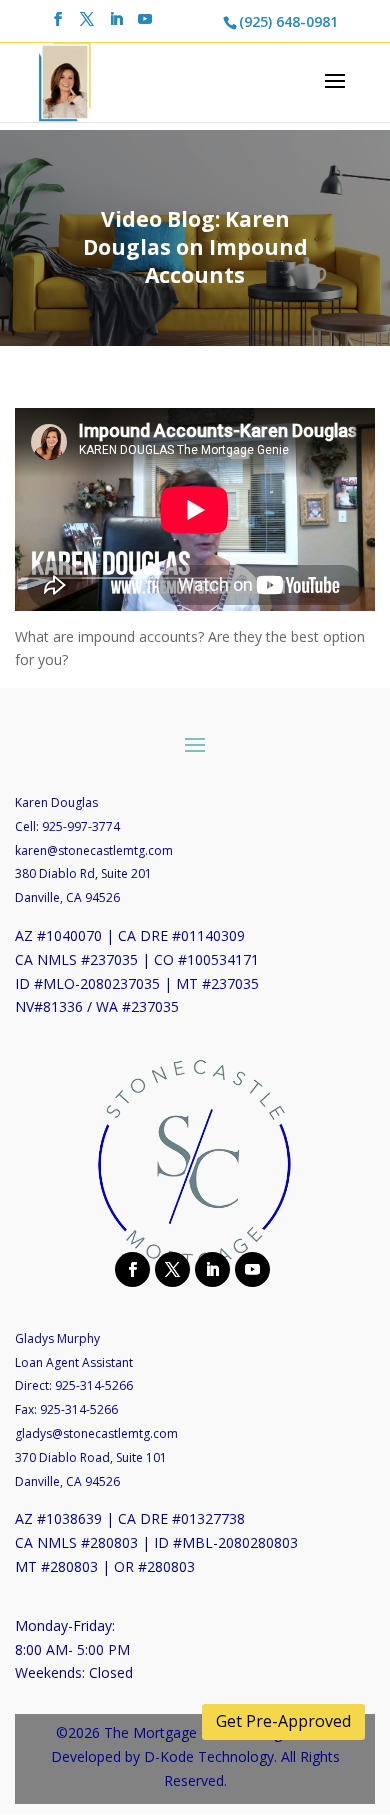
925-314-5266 (94, 1385)
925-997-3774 (81, 826)
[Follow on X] (170, 1268)
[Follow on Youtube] (250, 1268)
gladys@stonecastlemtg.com (96, 1433)
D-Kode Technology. (210, 1756)
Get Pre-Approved (283, 1721)
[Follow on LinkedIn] (210, 1268)
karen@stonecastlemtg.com (94, 850)
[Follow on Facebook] (130, 1268)
